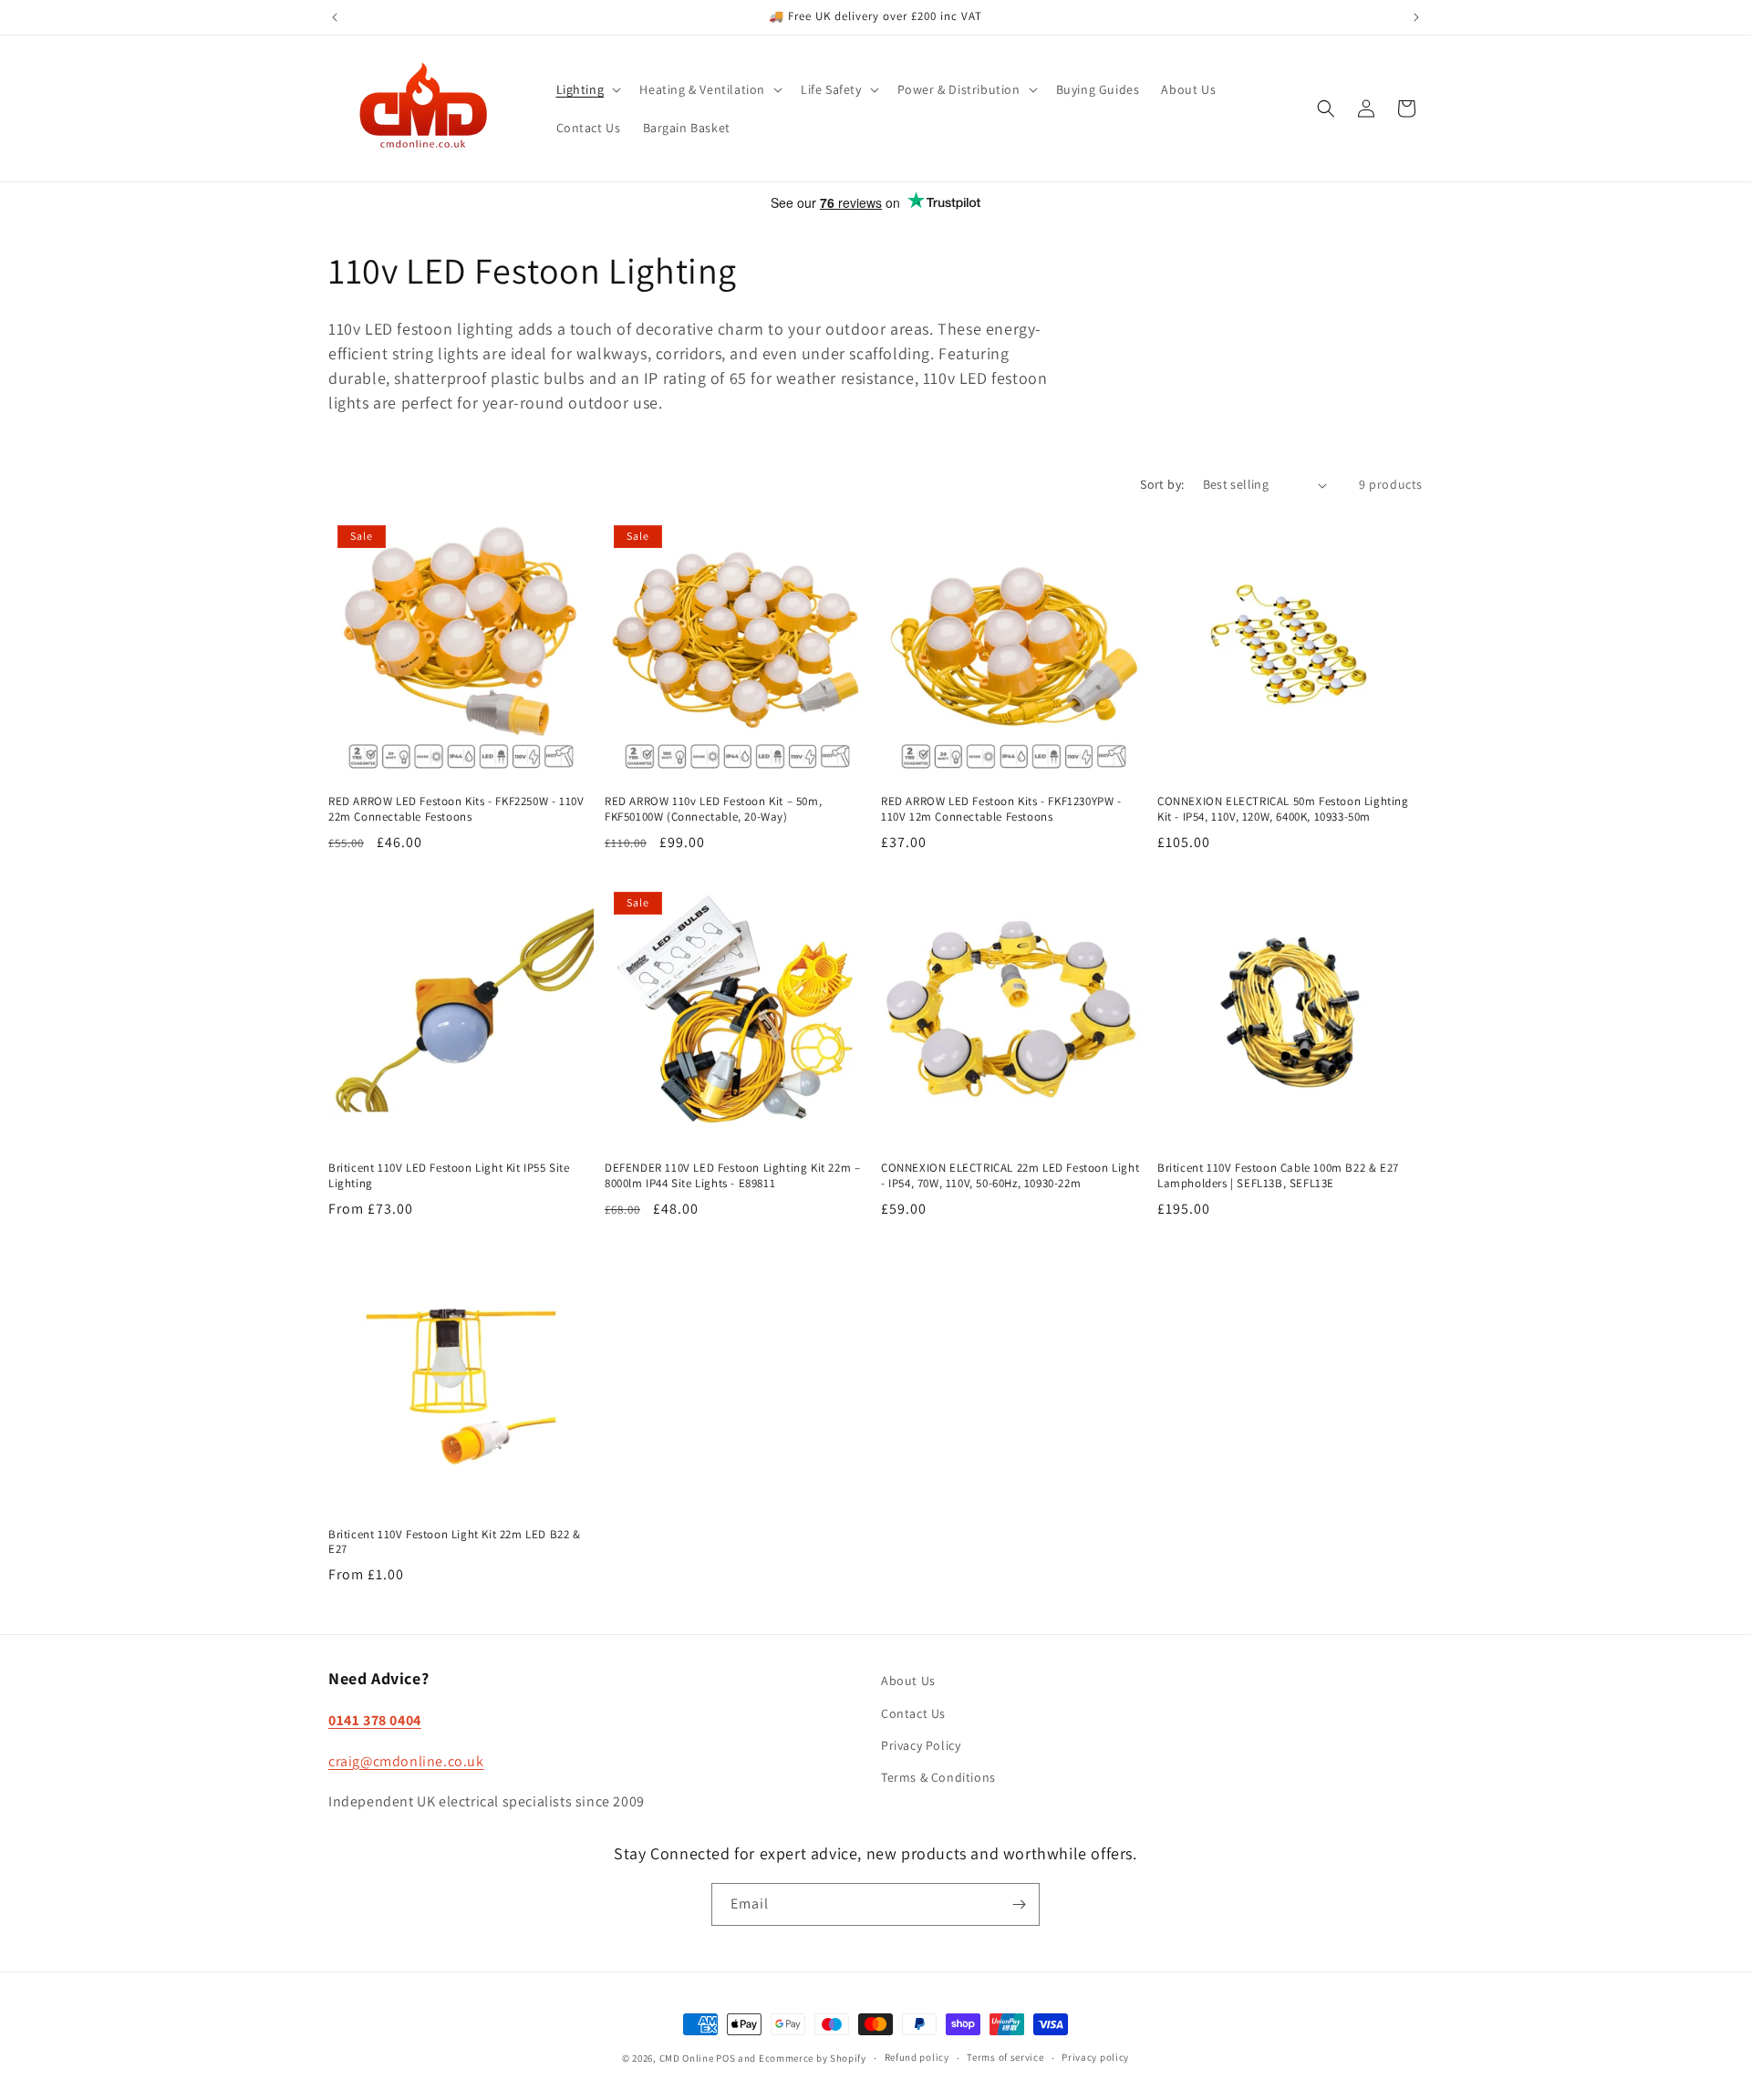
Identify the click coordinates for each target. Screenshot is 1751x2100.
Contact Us (913, 1713)
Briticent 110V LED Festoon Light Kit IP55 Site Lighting (449, 1176)
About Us (908, 1681)
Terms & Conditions (938, 1777)
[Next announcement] (1416, 17)
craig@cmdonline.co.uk (406, 1761)
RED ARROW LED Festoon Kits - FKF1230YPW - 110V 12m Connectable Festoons (1001, 809)
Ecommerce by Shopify (813, 2058)
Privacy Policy (921, 1745)
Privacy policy (1095, 2057)
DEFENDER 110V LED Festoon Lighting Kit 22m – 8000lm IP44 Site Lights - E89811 (732, 1176)
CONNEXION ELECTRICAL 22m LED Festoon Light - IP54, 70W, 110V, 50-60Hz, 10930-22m (1010, 1176)
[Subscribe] (1019, 1904)
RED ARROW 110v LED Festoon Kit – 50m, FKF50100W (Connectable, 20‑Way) (713, 809)
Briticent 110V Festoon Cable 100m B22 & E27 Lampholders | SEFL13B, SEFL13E (1278, 1176)
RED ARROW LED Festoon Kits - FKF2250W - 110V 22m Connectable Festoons (456, 809)
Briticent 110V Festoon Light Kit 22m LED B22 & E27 (455, 1542)
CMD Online (687, 2058)
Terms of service (1005, 2057)
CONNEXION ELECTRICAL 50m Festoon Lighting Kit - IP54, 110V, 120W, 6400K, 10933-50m (1283, 809)
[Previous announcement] (335, 17)
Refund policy (917, 2057)
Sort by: (1162, 484)
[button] (587, 89)
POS (725, 2058)
